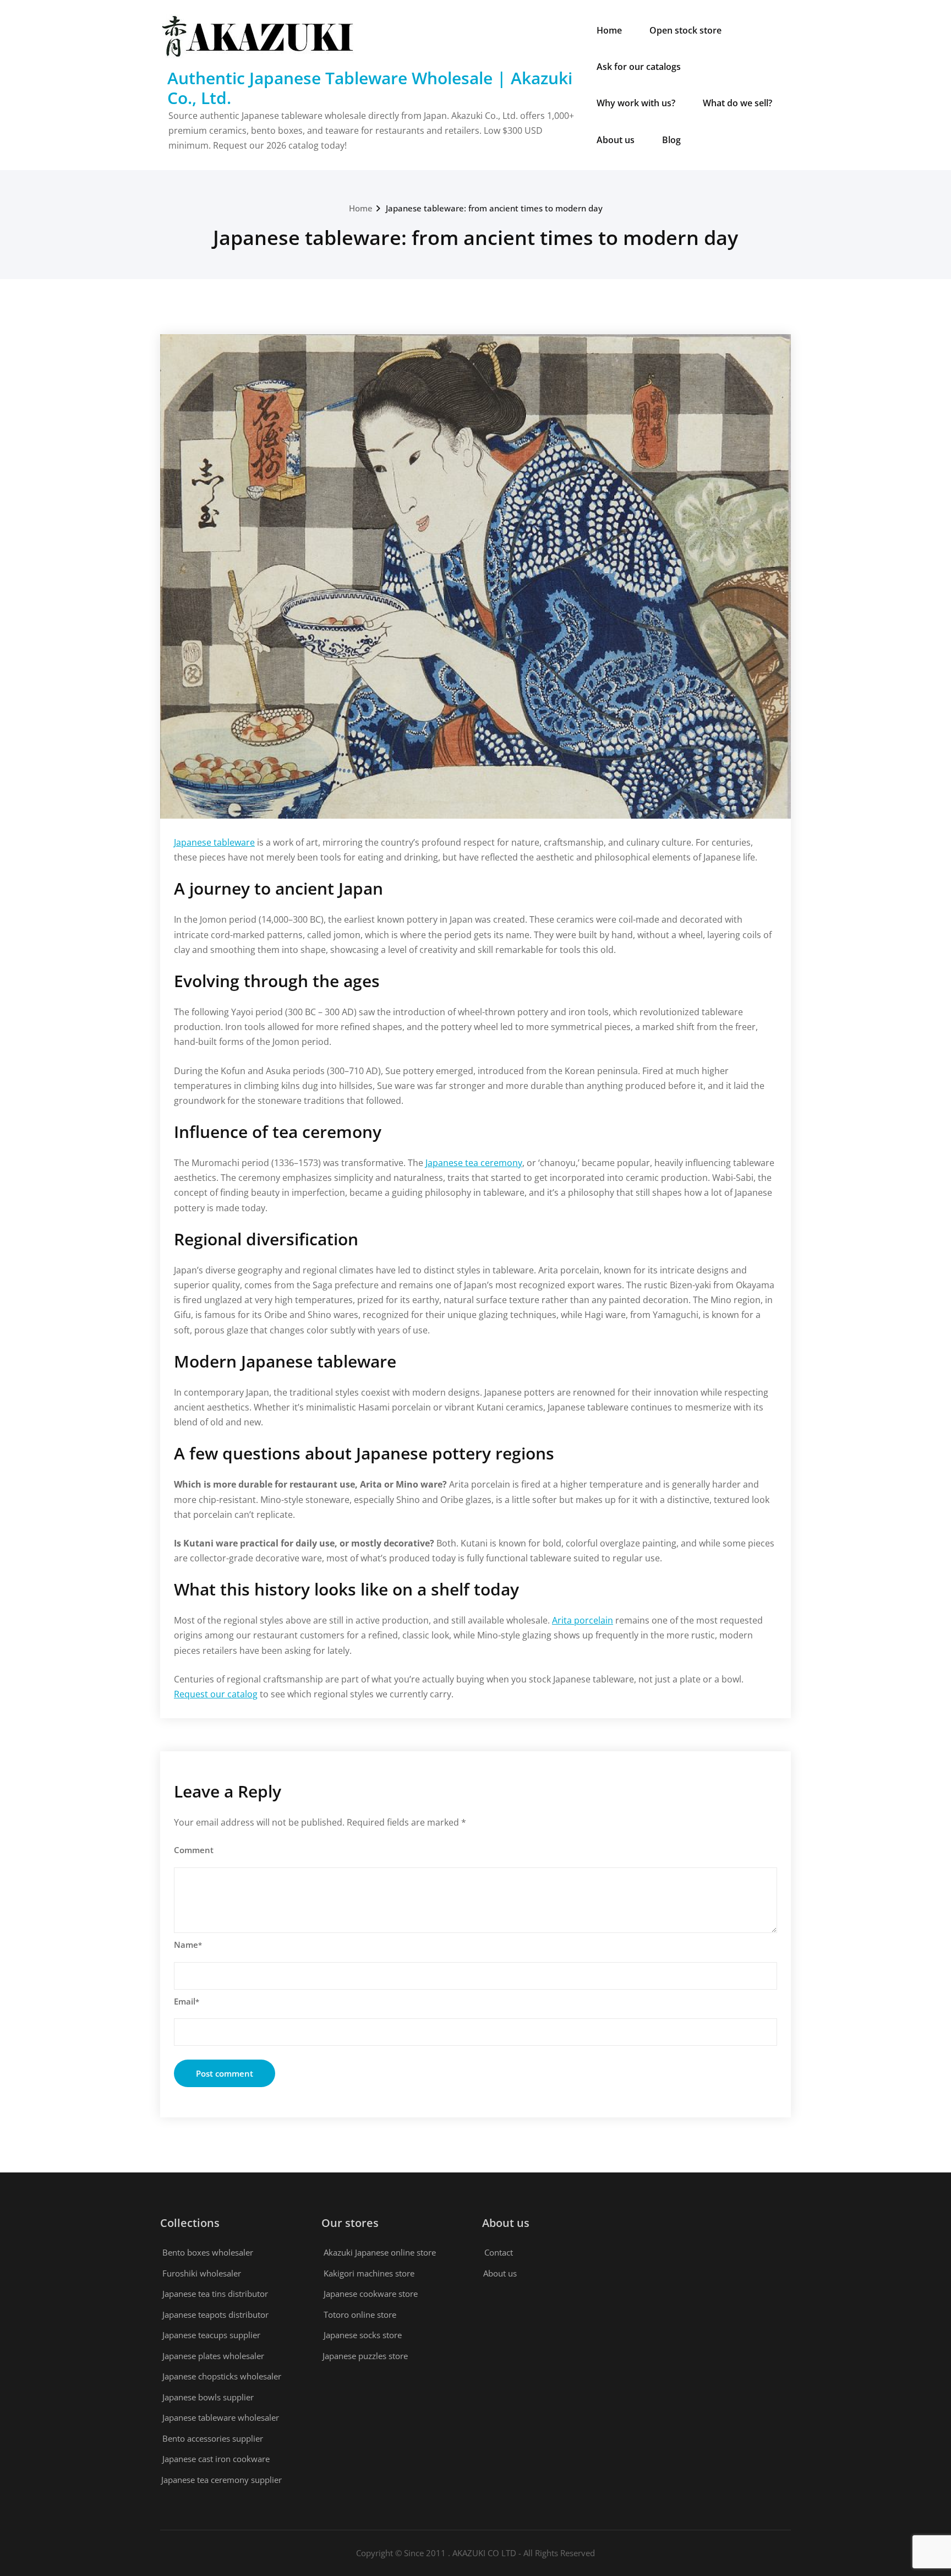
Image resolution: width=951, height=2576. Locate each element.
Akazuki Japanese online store (380, 2252)
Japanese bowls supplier (208, 2397)
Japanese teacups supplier (211, 2335)
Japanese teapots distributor (215, 2314)
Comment (194, 1850)
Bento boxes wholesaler (208, 2252)
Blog (671, 140)
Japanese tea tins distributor (215, 2294)
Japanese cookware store (371, 2294)
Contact (499, 2252)
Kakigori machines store (369, 2273)
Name (188, 1945)
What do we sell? (737, 103)
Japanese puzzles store (365, 2356)
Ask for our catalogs (639, 67)
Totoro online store (360, 2314)
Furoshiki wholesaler (202, 2273)
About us (616, 140)
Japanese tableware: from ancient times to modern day (494, 208)
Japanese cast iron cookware (216, 2459)
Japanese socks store (363, 2335)
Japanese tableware (214, 842)
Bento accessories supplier (213, 2438)
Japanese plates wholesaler (213, 2356)
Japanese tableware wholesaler (221, 2417)
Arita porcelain (583, 1620)
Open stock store (685, 30)
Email (187, 2001)
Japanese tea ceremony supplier (222, 2480)
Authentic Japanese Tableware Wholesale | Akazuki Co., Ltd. (370, 88)
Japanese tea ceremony (474, 1163)
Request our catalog (216, 1694)
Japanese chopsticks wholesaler (222, 2376)
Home (609, 30)
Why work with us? (636, 103)
